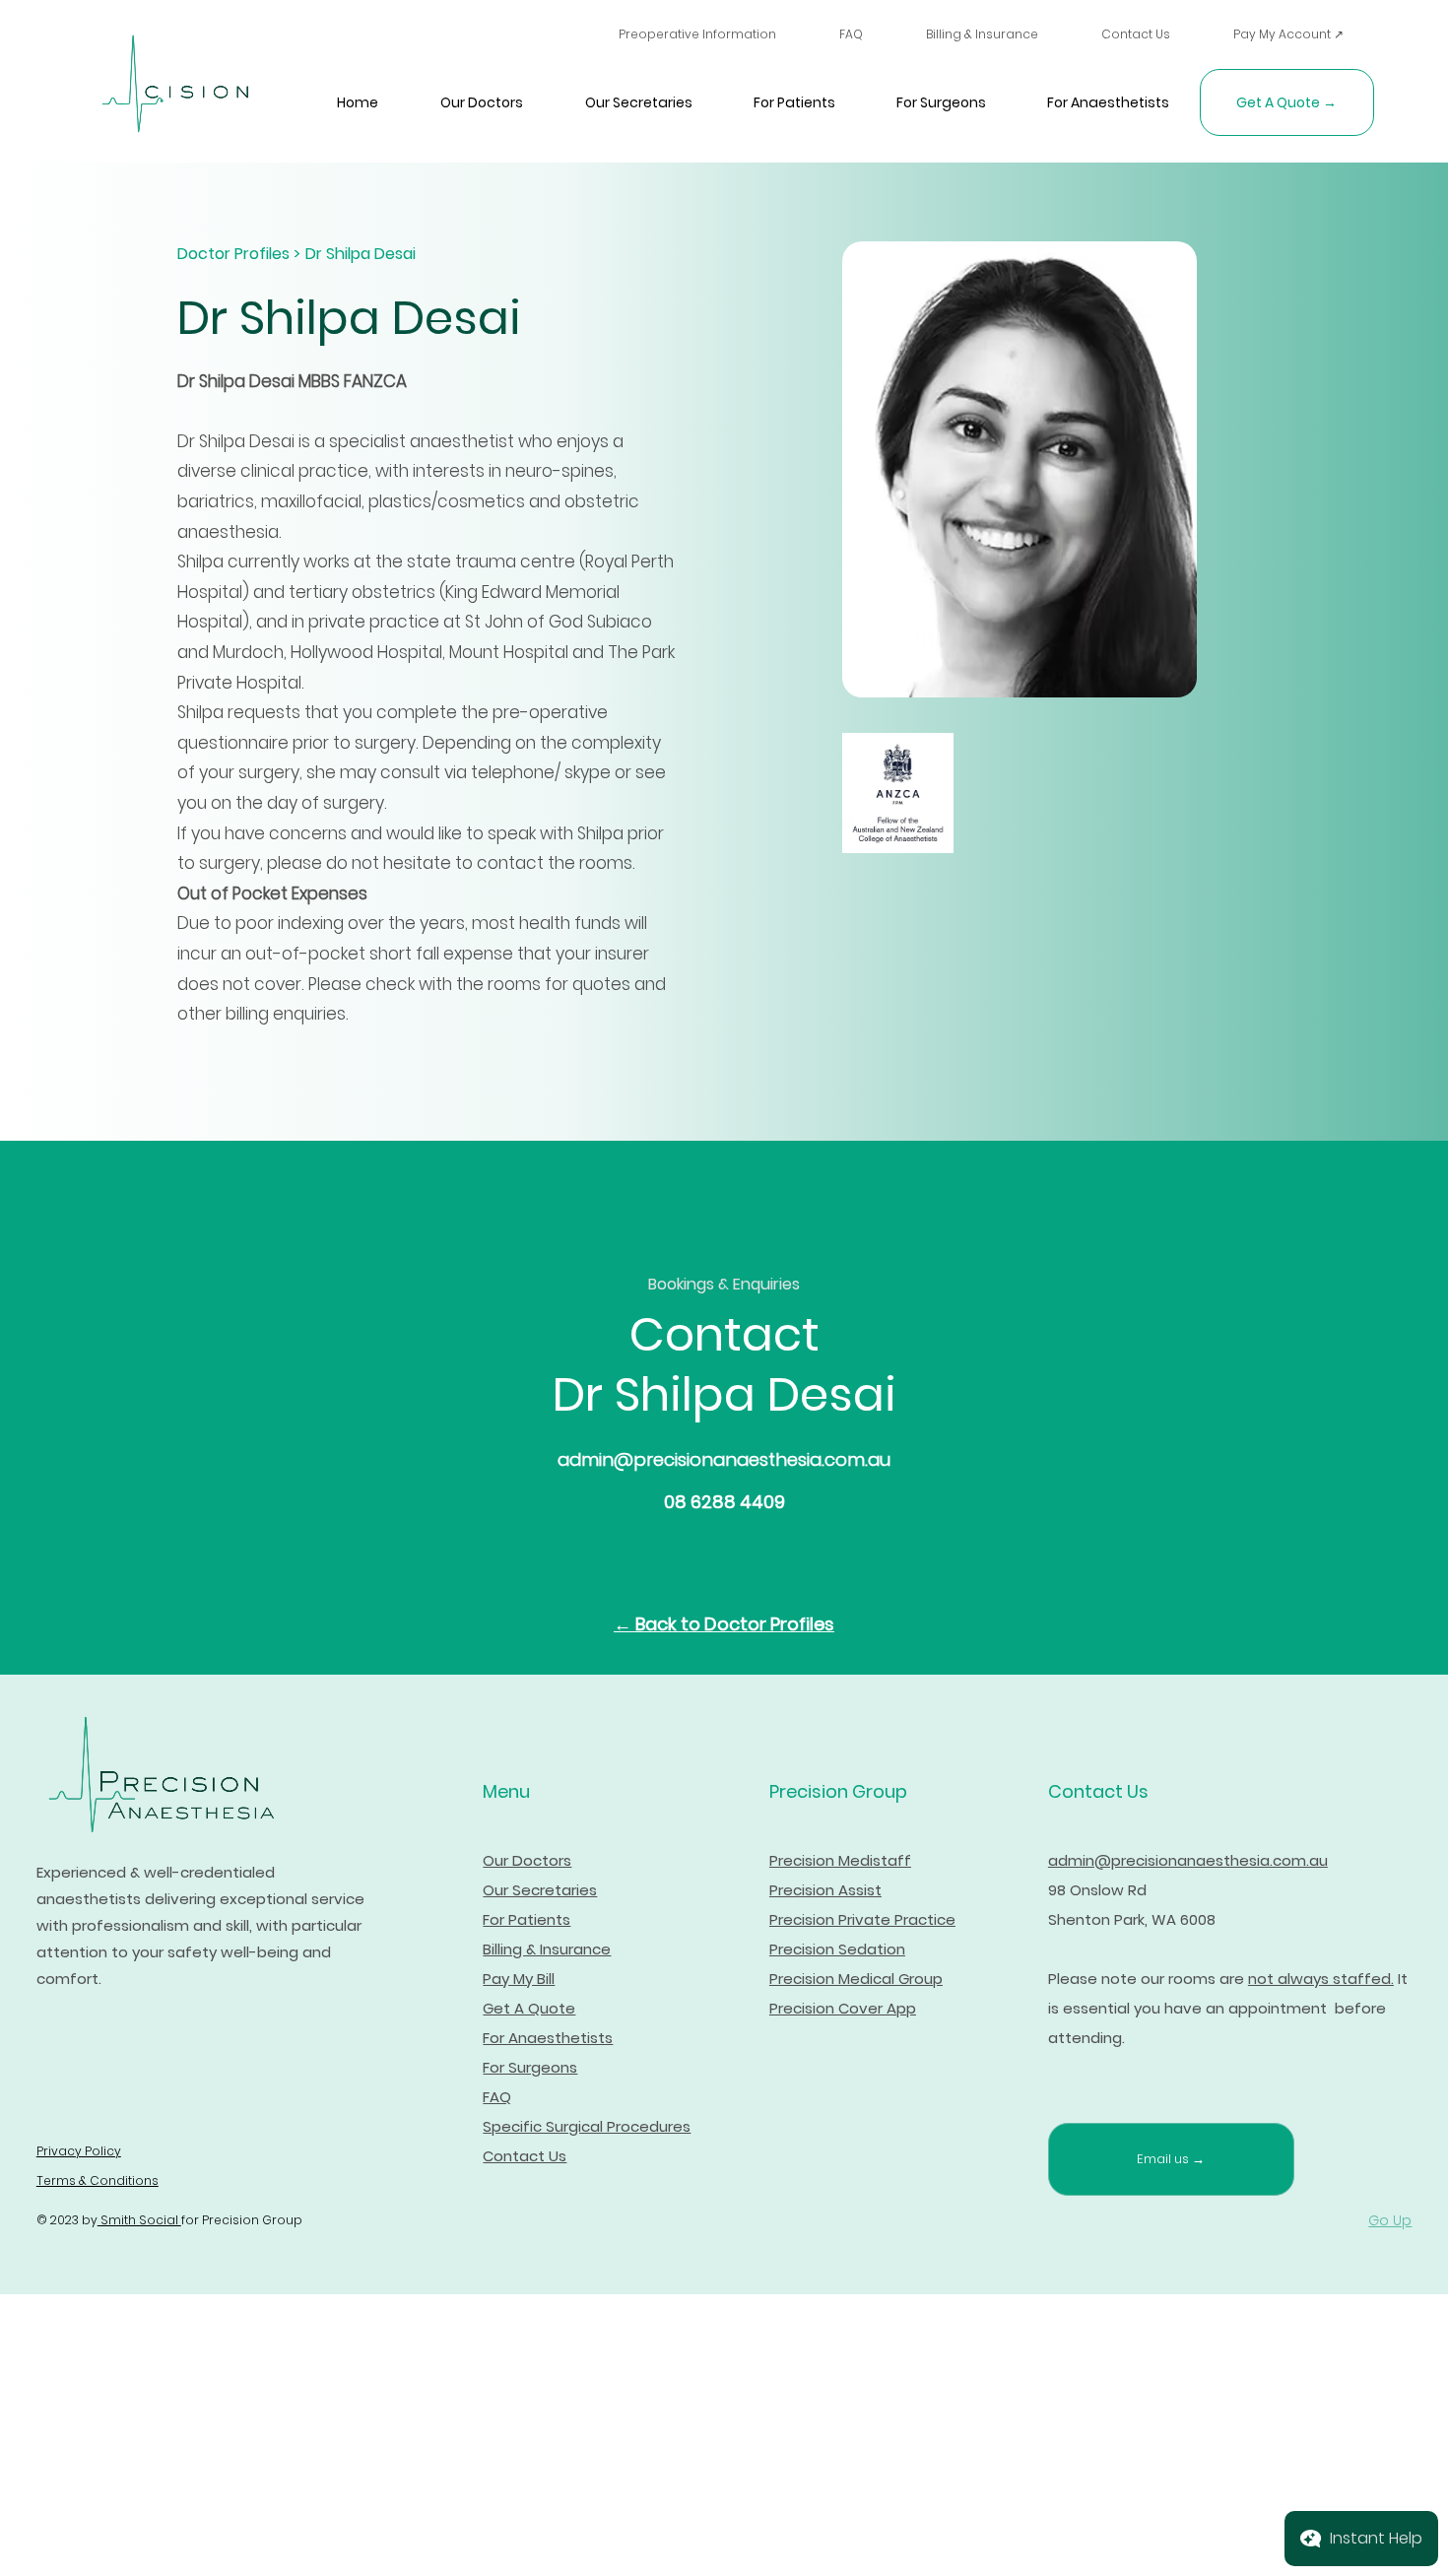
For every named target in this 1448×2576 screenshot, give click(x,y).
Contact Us (525, 2156)
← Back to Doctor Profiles (724, 1624)
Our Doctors (527, 1860)
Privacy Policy (79, 2151)
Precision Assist (825, 1890)
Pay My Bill (519, 1979)
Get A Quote (529, 2008)
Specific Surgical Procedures (587, 2126)
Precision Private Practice (862, 1919)
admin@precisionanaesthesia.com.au (724, 1459)
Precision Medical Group (856, 1979)
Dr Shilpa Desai (361, 254)
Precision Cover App (843, 2008)
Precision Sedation (837, 1949)
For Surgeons (530, 2067)
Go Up (1390, 2220)
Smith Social (139, 2220)
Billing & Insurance (547, 1949)
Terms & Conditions (98, 2180)
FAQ (497, 2097)
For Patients (527, 1919)
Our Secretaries (540, 1890)
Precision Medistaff (840, 1860)
